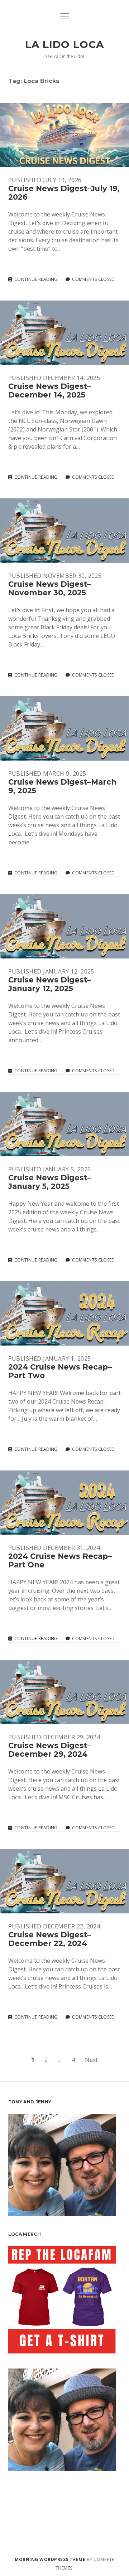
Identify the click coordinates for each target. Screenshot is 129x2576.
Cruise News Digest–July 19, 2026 (64, 135)
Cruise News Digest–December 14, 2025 (64, 333)
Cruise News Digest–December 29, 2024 (64, 1692)
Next (91, 2060)
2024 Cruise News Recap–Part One (64, 1503)
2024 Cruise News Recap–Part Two (64, 1313)
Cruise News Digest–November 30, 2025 (64, 531)
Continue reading (36, 279)
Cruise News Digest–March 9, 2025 (64, 728)
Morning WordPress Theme (50, 2559)
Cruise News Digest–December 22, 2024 (64, 1881)
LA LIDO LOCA (64, 44)
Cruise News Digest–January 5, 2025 (64, 1124)
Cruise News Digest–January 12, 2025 (64, 926)
